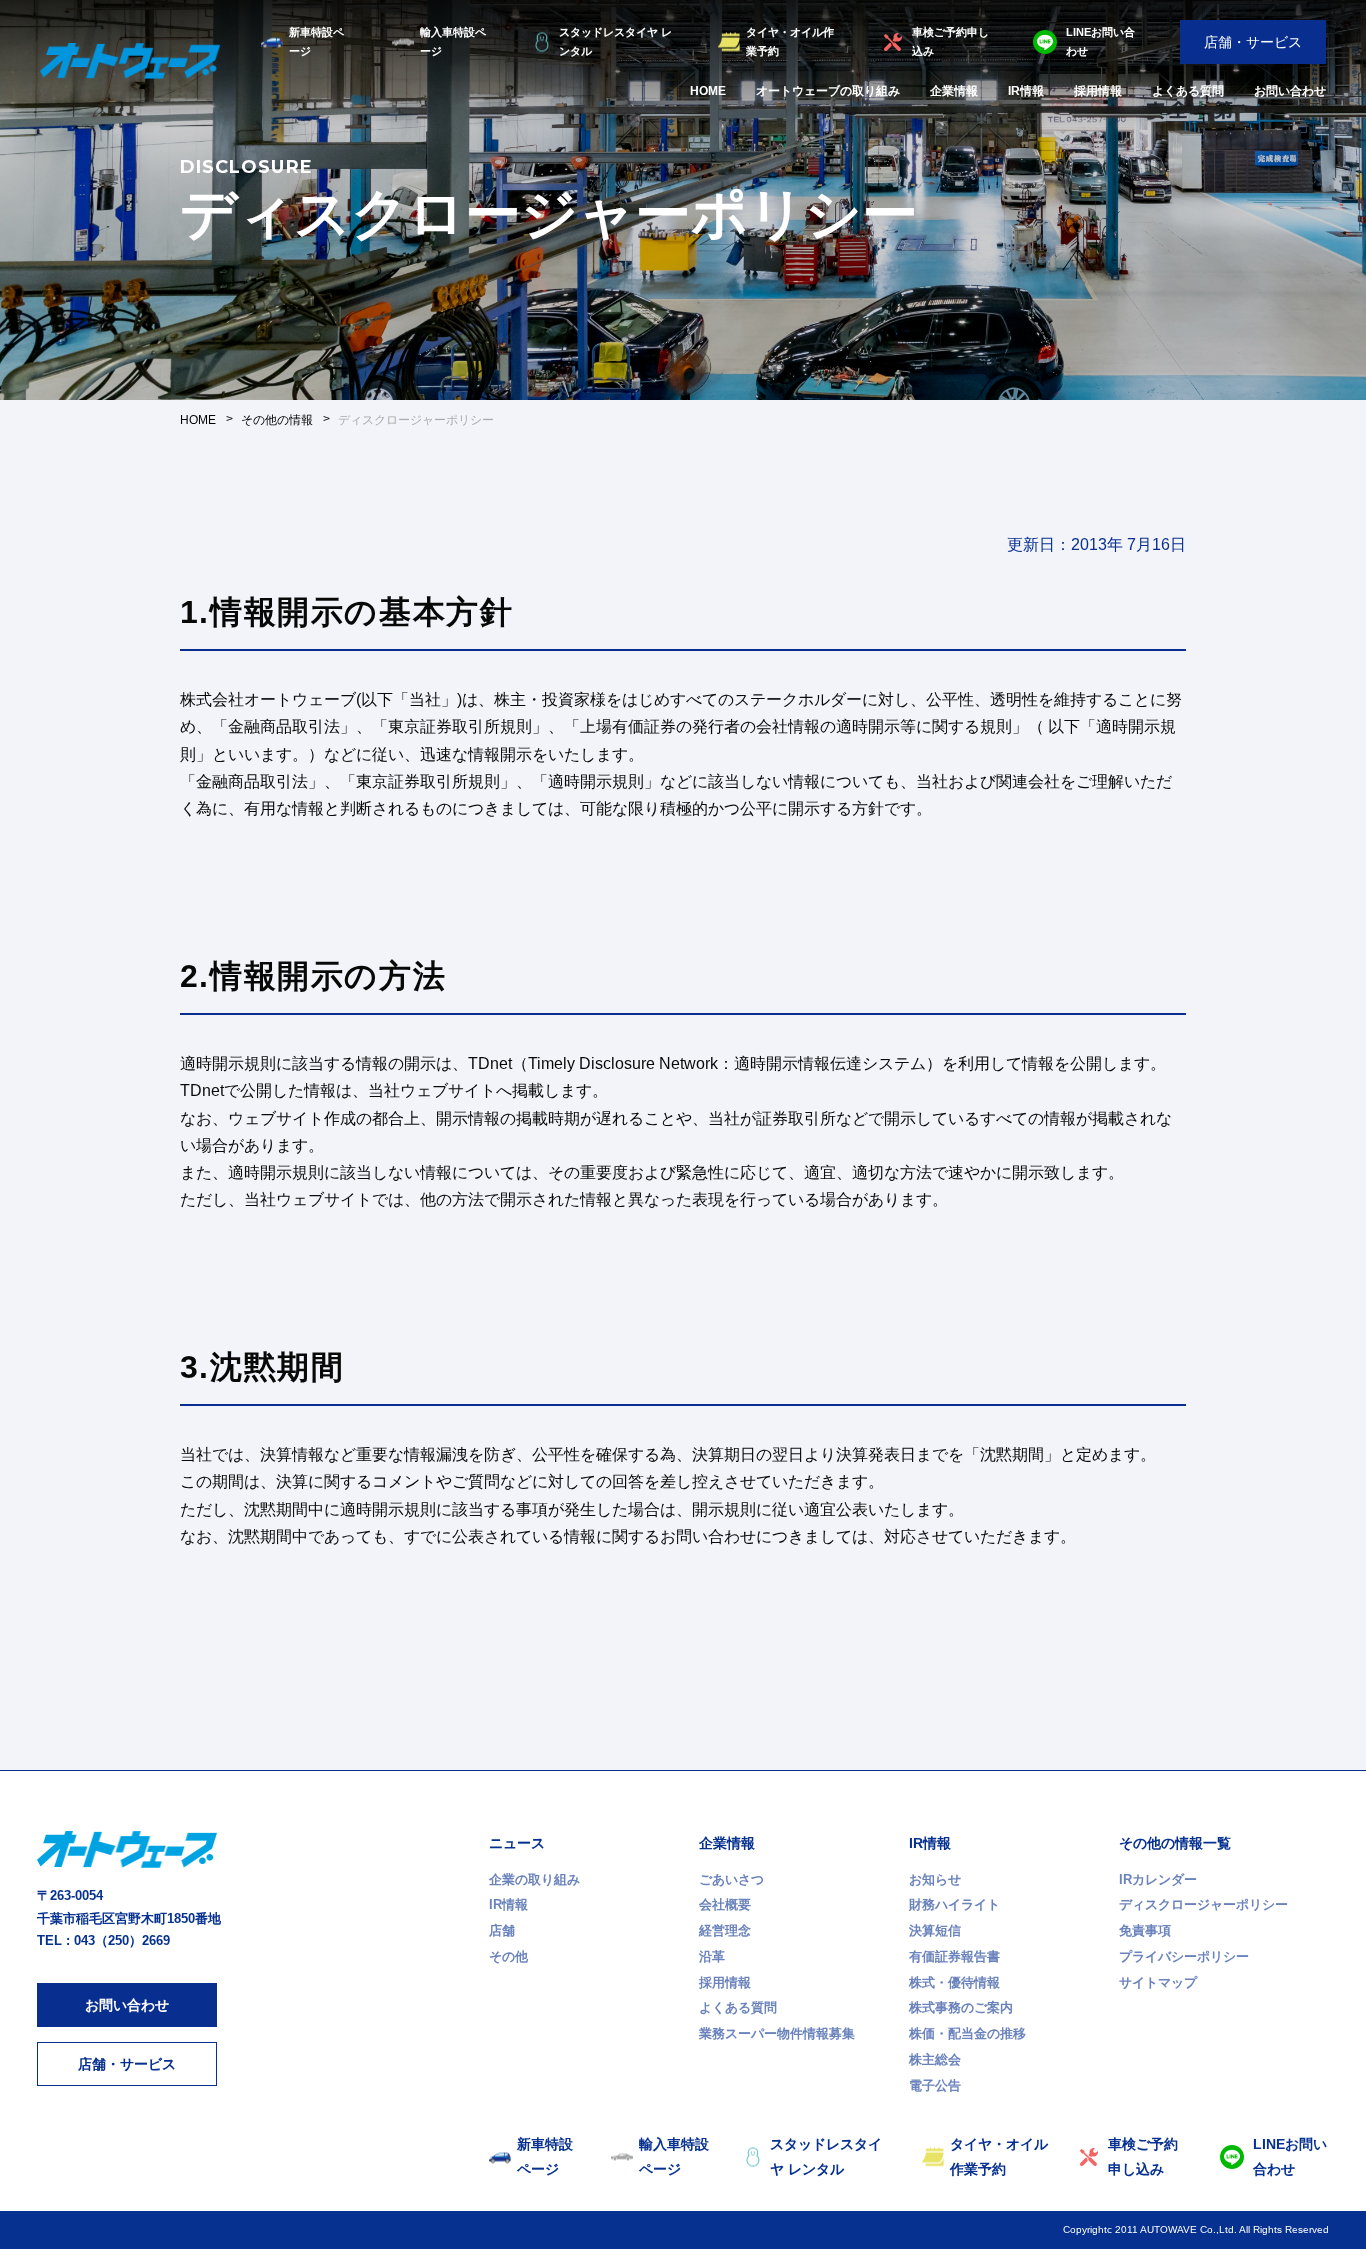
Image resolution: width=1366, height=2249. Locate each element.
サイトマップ (1158, 1982)
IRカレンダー (1158, 1879)
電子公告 (935, 2085)
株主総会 (935, 2059)
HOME (708, 91)
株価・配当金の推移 (967, 2033)
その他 (508, 1956)
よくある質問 (1188, 91)
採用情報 (1098, 91)
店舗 (502, 1930)
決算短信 (935, 1930)
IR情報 (1026, 91)
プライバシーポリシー (1184, 1956)
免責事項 (1145, 1930)
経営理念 (725, 1930)
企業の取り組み (534, 1879)
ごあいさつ (731, 1879)
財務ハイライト (954, 1904)
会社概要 (725, 1904)
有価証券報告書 (954, 1956)
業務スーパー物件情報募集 (777, 2033)
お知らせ (935, 1879)
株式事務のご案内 (961, 2007)
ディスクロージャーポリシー (1203, 1904)
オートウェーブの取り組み (828, 91)
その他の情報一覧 (1175, 1843)
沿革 (712, 1956)
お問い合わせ (1290, 91)
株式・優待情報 (954, 1982)
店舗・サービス (1253, 42)
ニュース (517, 1843)
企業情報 (954, 91)
